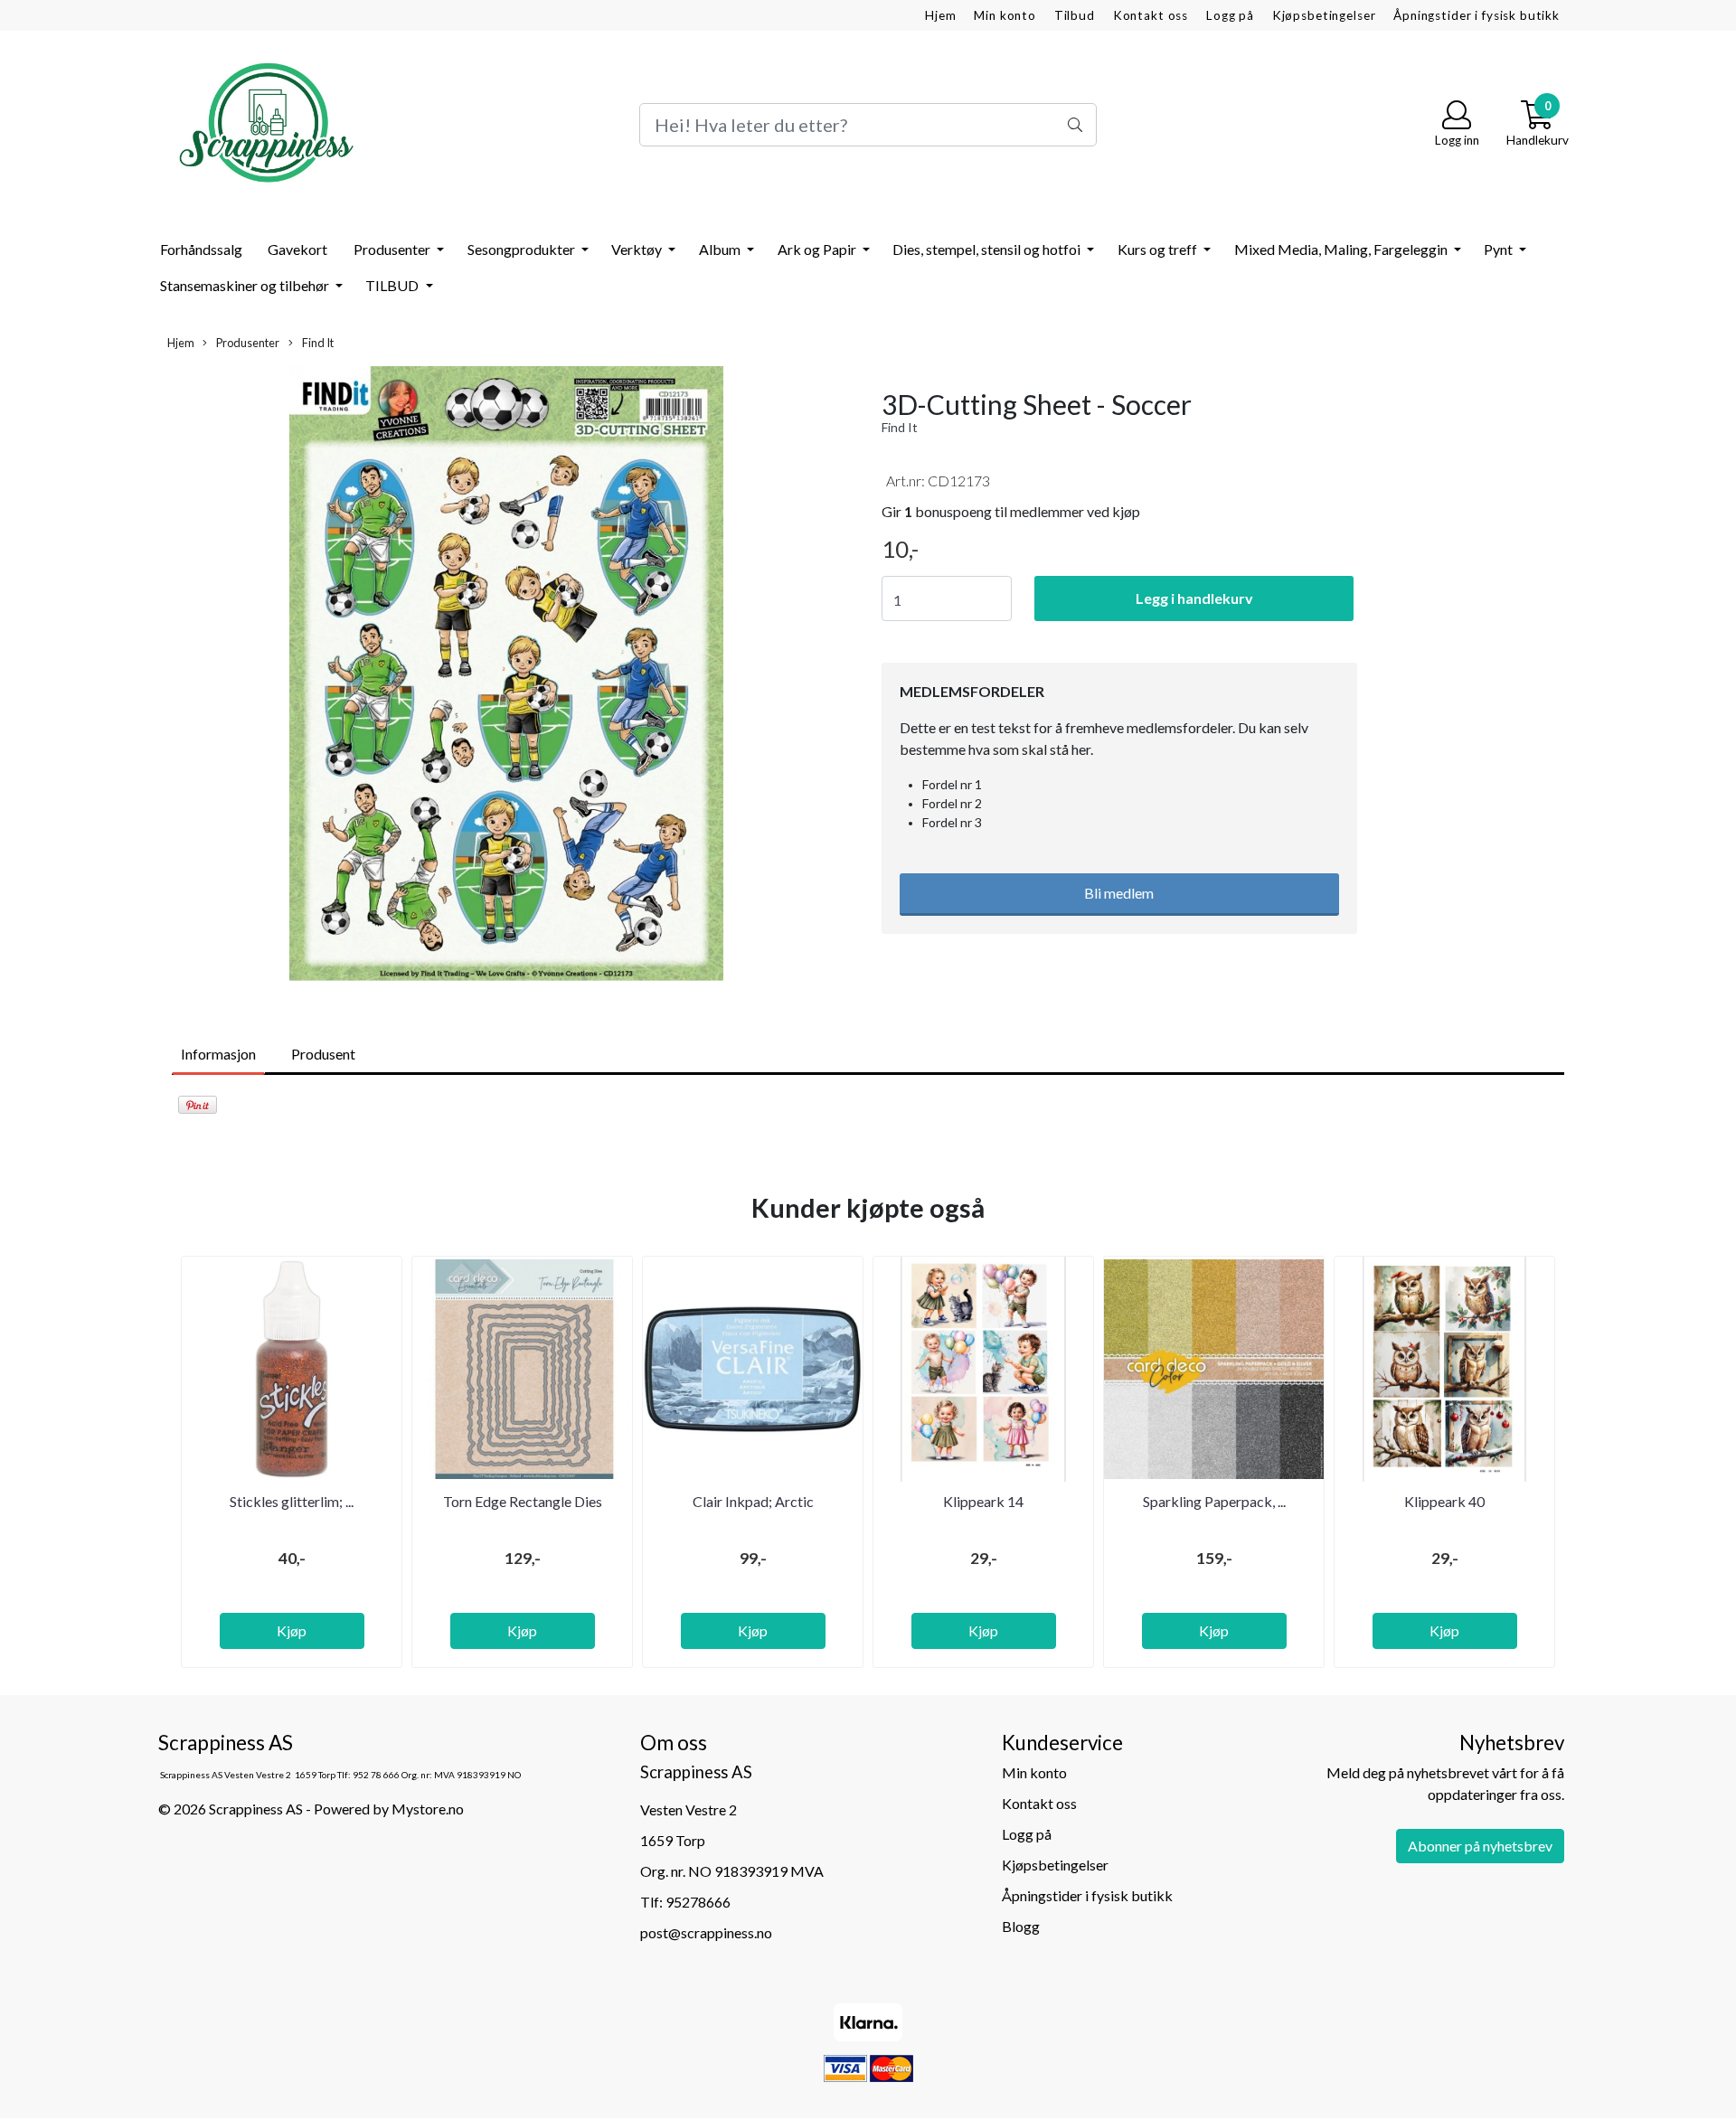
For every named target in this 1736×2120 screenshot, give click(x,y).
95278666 (698, 1902)
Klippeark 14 (983, 1501)
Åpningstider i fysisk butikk (1477, 15)
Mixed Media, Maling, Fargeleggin (1342, 249)
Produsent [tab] (323, 1054)
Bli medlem (1119, 893)
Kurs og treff (1159, 249)
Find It (317, 343)
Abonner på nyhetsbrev (1480, 1846)
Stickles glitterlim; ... (292, 1501)
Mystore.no (428, 1809)
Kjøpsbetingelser (1324, 15)
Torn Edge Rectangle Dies (523, 1501)
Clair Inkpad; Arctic (753, 1501)
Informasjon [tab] (218, 1054)
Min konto (1005, 15)
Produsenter (393, 249)
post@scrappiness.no (706, 1932)
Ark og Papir (818, 249)
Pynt (1500, 249)
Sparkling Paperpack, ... (1214, 1501)
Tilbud (1075, 15)
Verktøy (638, 249)
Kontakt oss (1151, 15)
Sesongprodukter (523, 249)
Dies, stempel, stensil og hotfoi (988, 249)
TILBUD (393, 285)
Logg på (1230, 15)
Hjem (940, 15)
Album (721, 249)
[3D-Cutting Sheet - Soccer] (506, 676)
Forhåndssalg (201, 249)
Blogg (1021, 1926)
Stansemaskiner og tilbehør (246, 285)
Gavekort (297, 249)
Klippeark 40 (1444, 1501)
